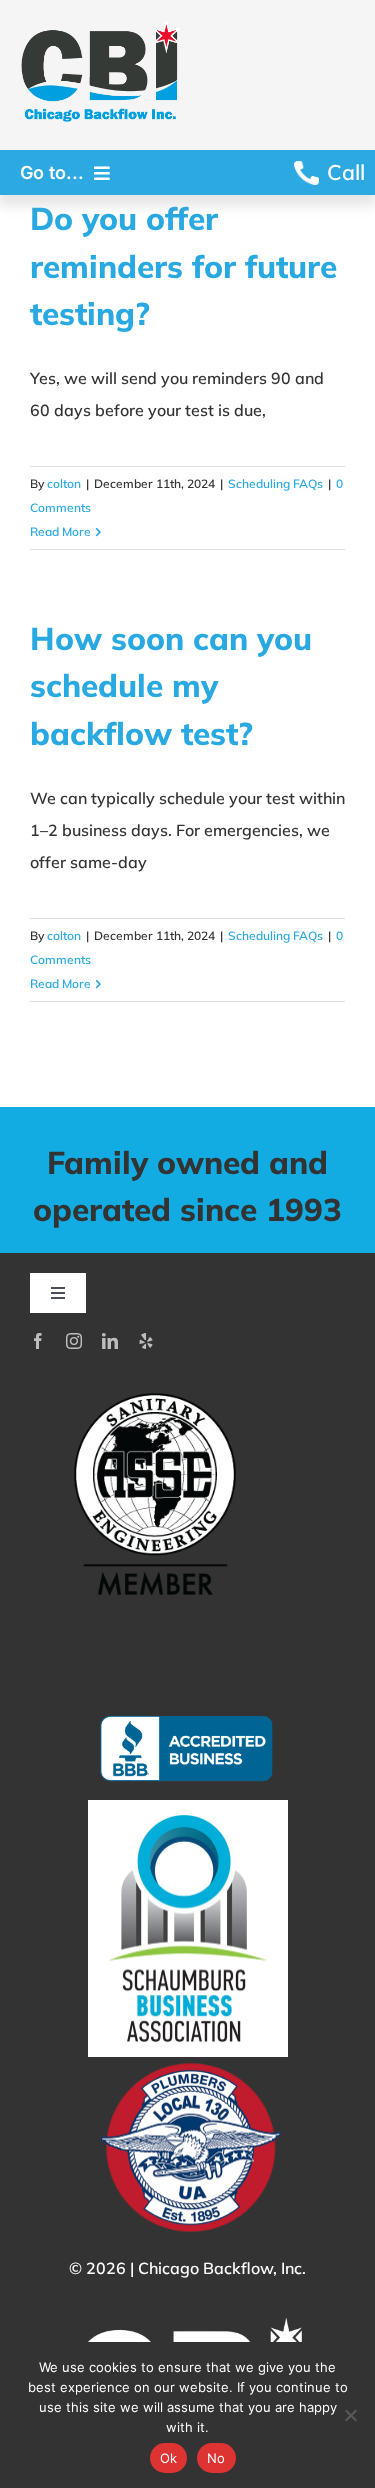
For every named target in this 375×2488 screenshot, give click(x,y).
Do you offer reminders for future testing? (183, 265)
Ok (169, 2458)
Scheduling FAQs (275, 483)
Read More (60, 531)
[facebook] (38, 1341)
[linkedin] (110, 1341)
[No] (350, 2415)
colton (64, 483)
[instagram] (74, 1341)
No (216, 2458)
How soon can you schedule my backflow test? (171, 685)
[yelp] (146, 1341)
